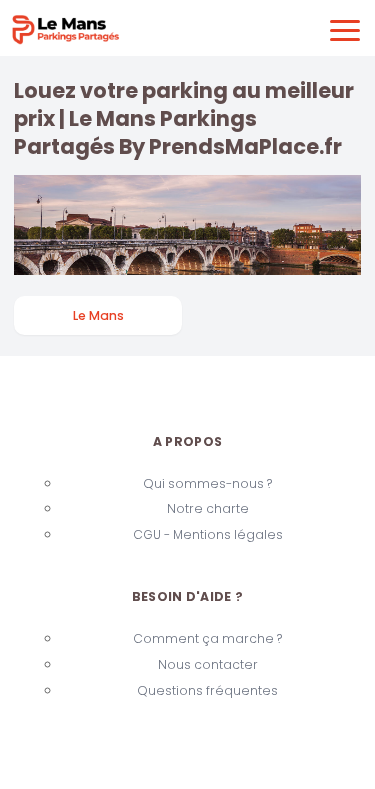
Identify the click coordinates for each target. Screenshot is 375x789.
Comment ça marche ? (207, 638)
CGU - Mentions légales (208, 534)
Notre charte (208, 508)
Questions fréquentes (207, 690)
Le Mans (98, 315)
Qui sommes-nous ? (207, 483)
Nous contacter (208, 664)
